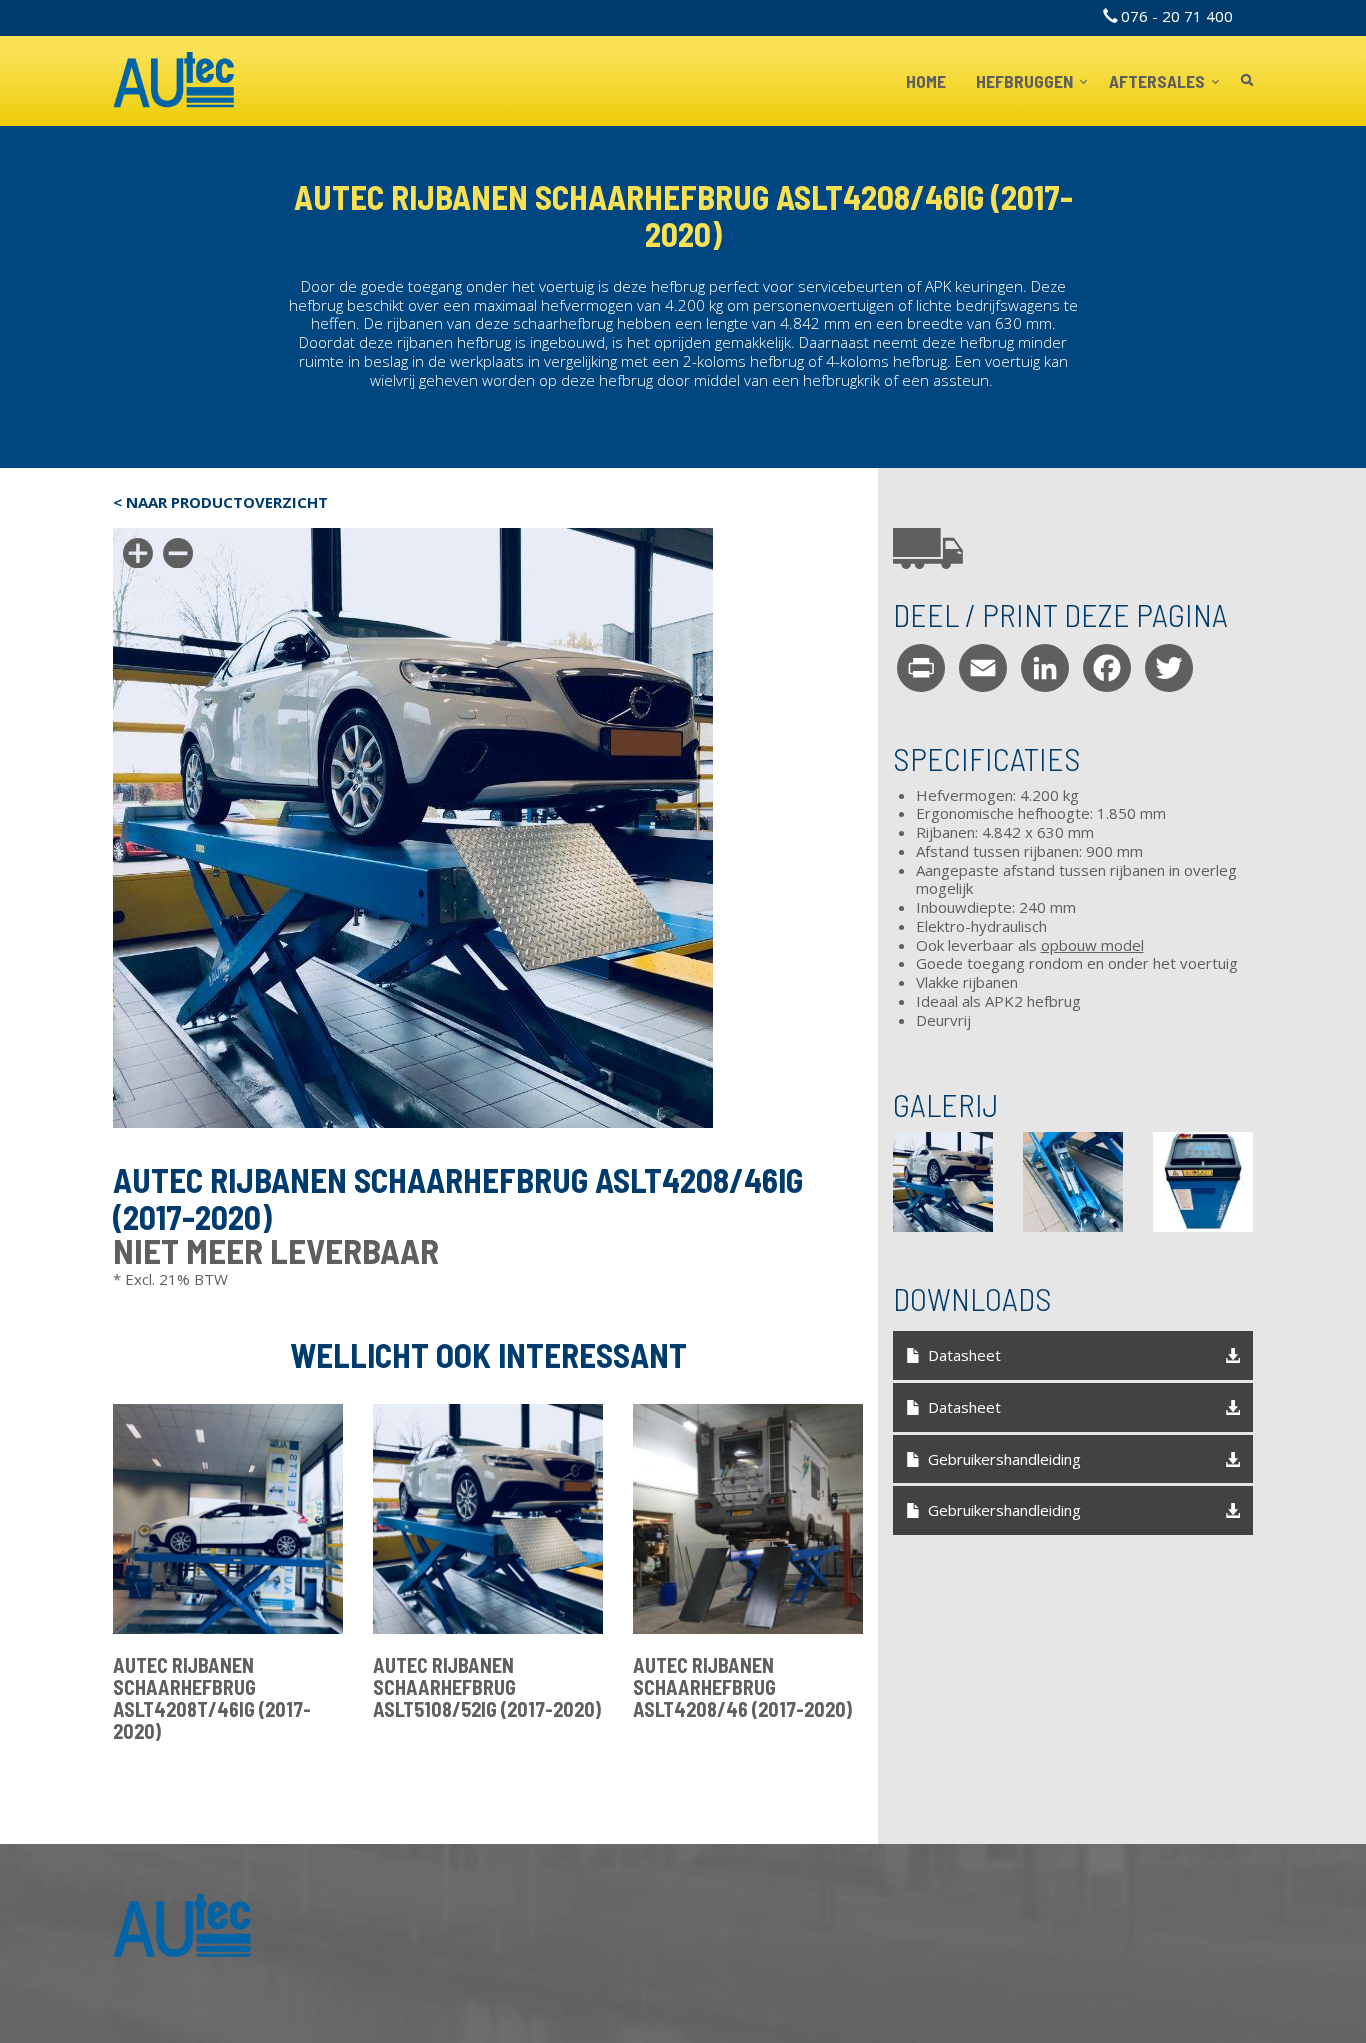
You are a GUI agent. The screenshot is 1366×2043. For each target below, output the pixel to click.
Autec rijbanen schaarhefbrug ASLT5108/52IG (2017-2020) (487, 1687)
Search (1247, 81)
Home (926, 81)
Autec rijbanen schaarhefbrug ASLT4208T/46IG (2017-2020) (212, 1698)
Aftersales (1158, 81)
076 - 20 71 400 (1177, 16)
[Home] (174, 81)
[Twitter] (1169, 668)
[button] (943, 1182)
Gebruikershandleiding (1004, 1459)
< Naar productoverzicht (220, 502)
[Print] (921, 668)
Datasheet (964, 1355)
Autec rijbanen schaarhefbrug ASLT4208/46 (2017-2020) (742, 1687)
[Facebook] (1107, 668)
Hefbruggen (1026, 81)
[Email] (983, 668)
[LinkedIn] (1045, 668)
